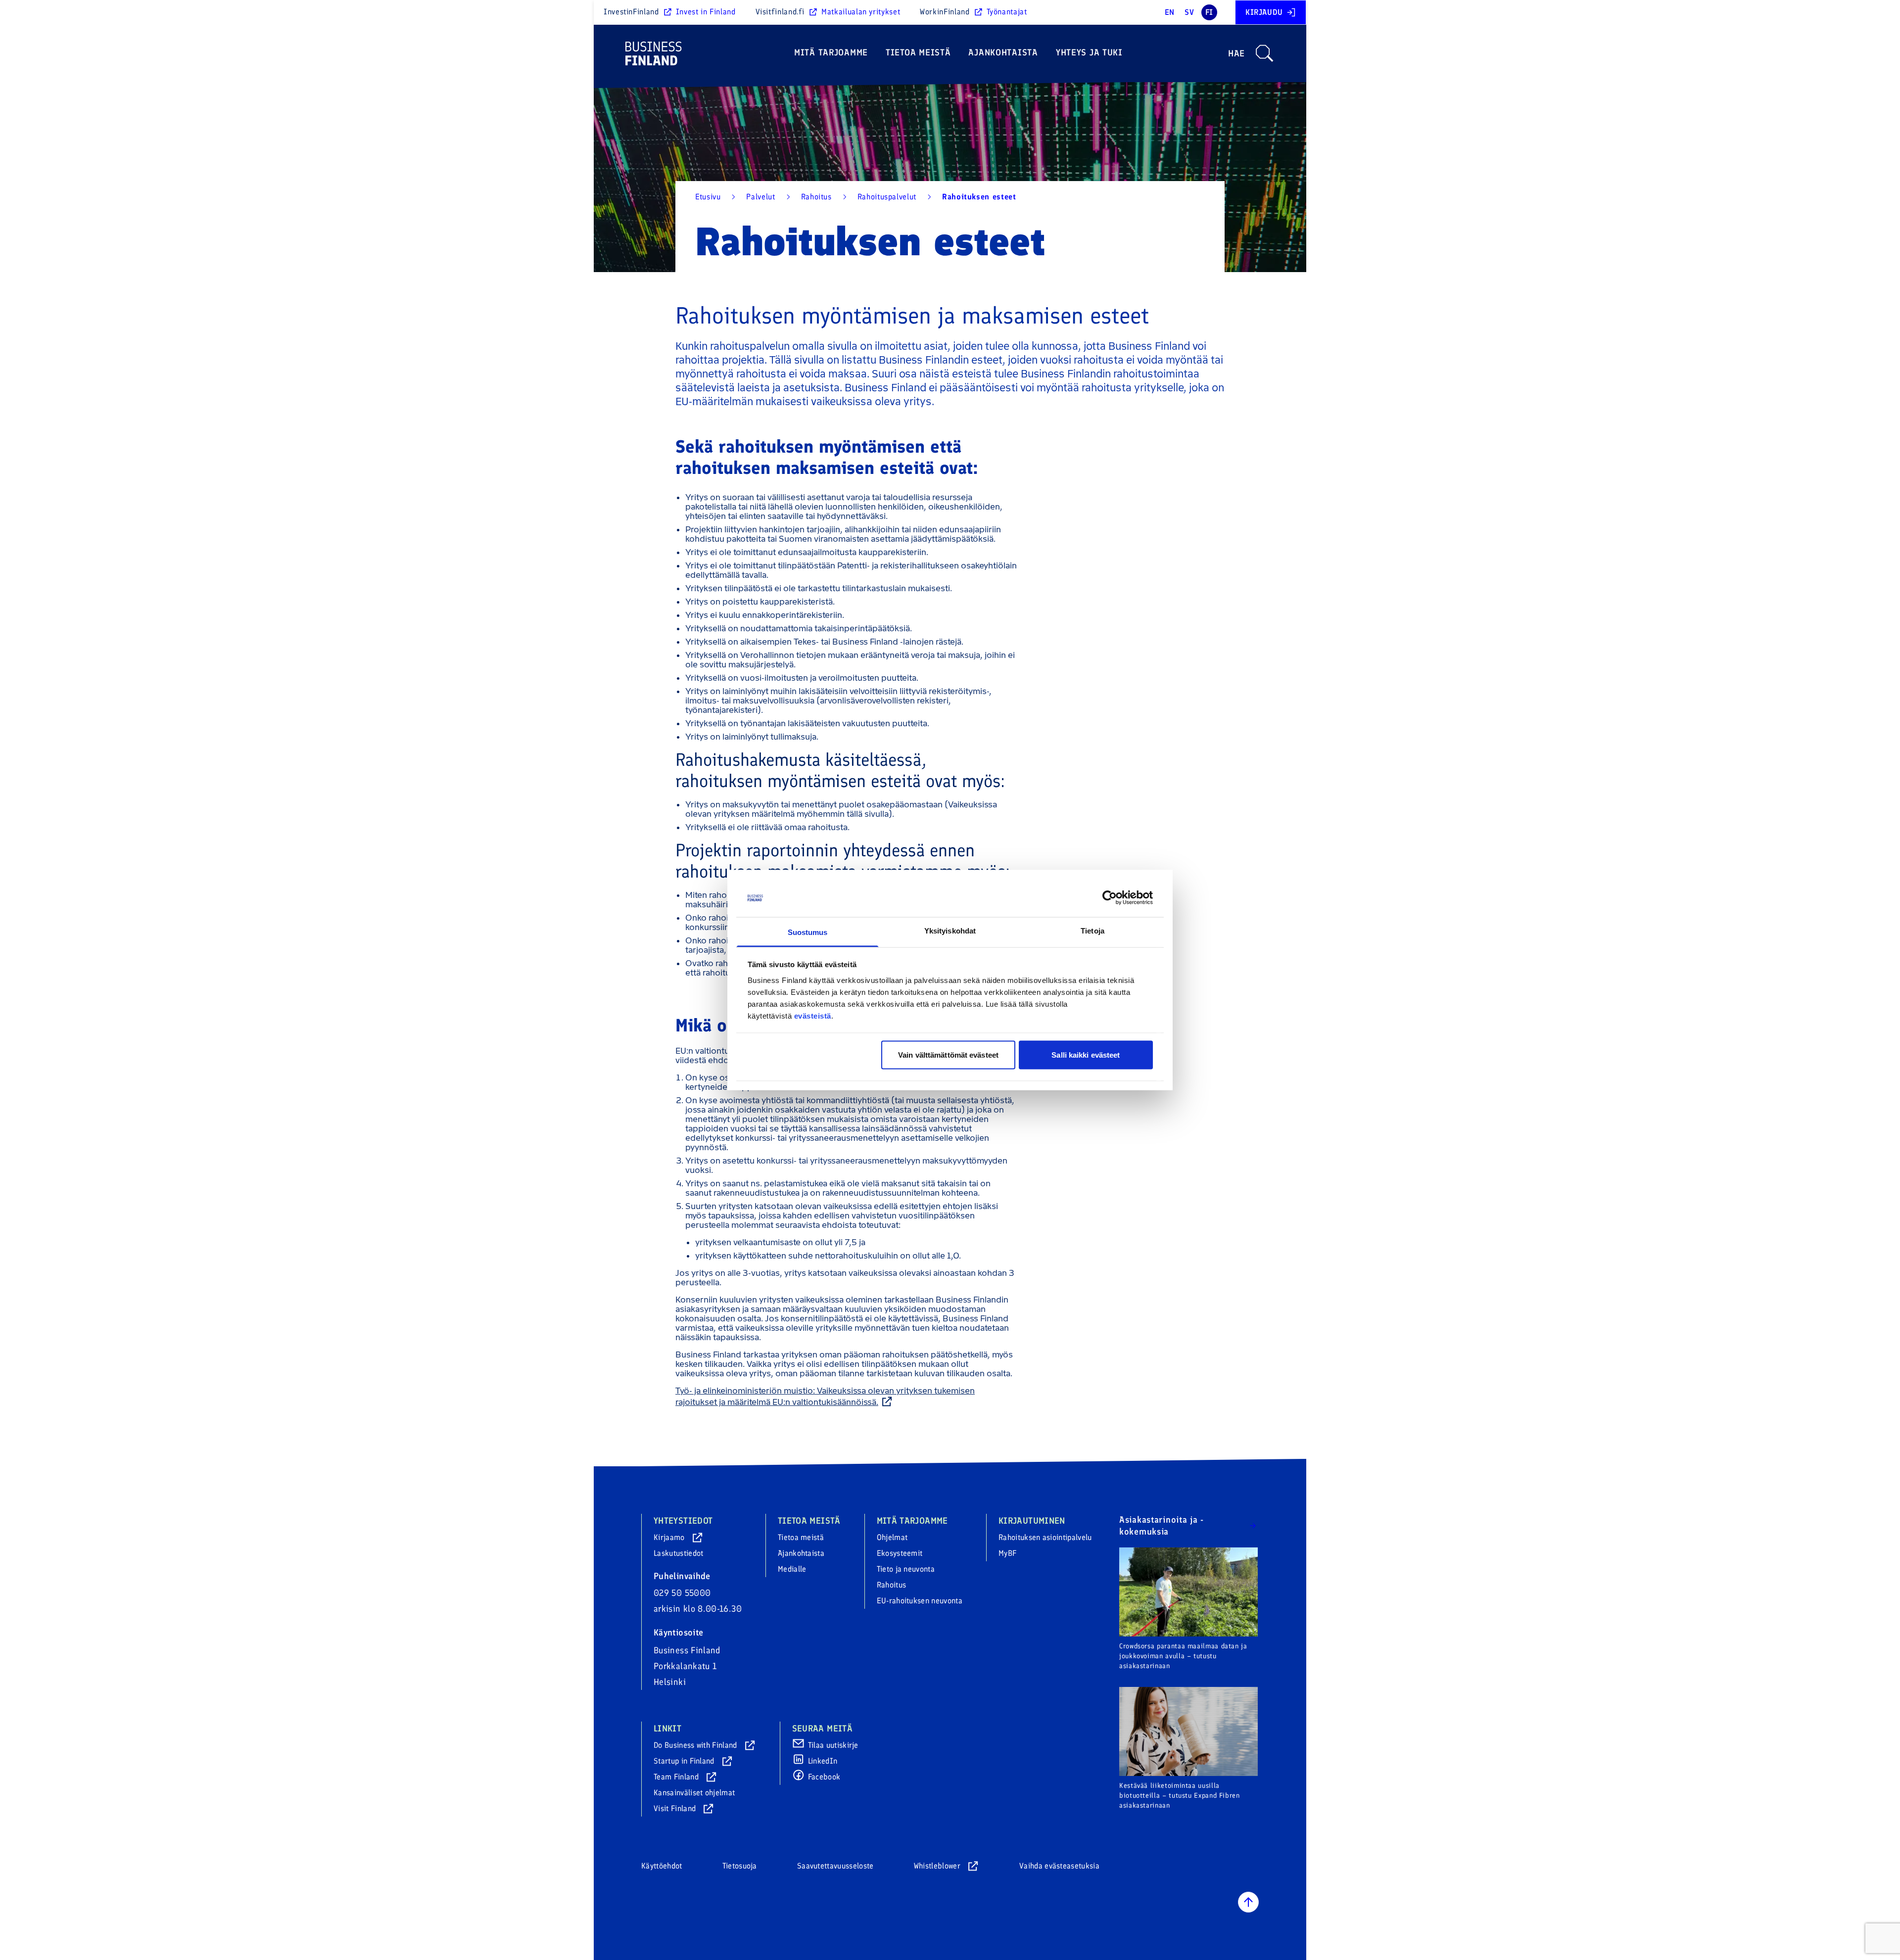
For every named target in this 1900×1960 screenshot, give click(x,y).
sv (1189, 12)
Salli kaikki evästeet (1086, 1055)
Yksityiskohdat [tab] (950, 930)
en (1170, 12)
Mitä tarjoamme (831, 52)
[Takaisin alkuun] (1248, 1902)
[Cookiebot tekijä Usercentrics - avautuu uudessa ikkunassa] (1110, 898)
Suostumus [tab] (808, 932)
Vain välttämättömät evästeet (948, 1055)
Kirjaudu (1264, 12)
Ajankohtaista (1003, 52)
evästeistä (813, 1015)
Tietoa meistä (918, 52)
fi (1209, 12)
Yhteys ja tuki (1089, 52)
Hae (1236, 53)
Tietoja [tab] (1092, 930)
